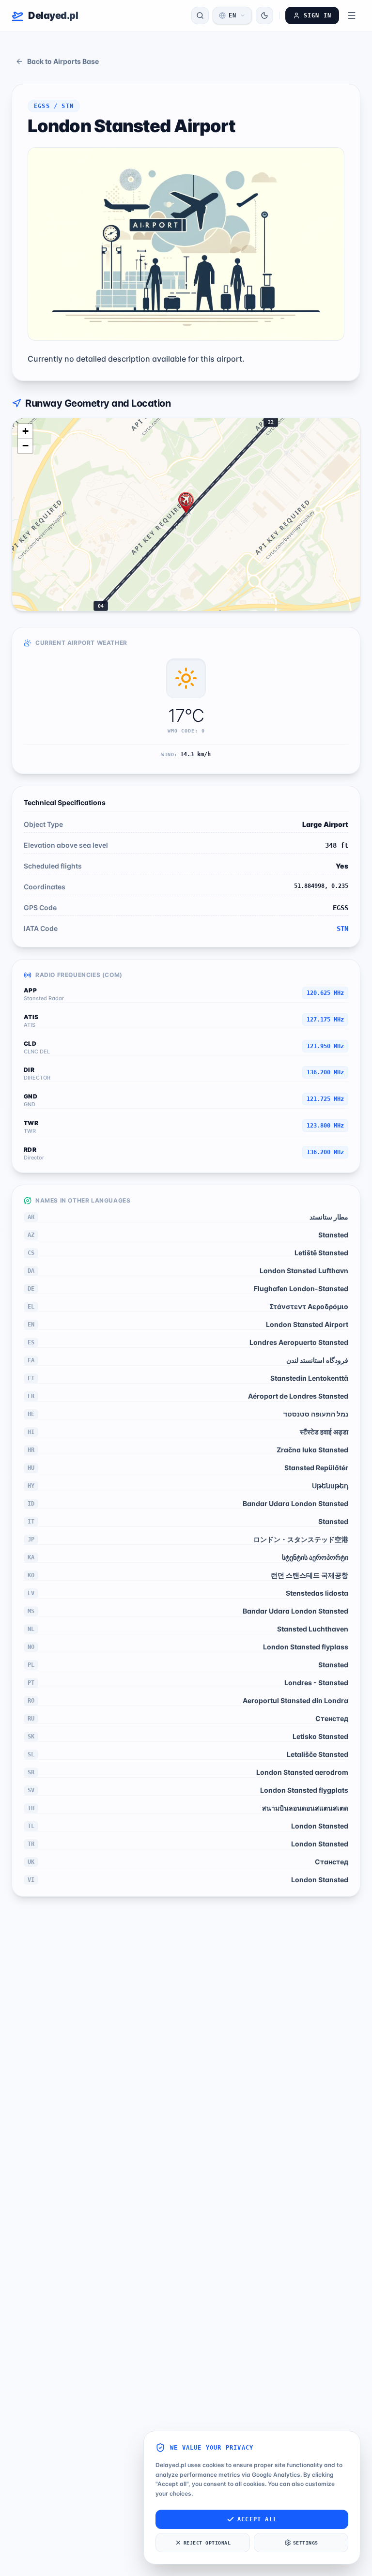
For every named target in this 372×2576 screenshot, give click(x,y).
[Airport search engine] (200, 15)
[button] (186, 503)
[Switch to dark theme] (264, 15)
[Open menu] (352, 15)
